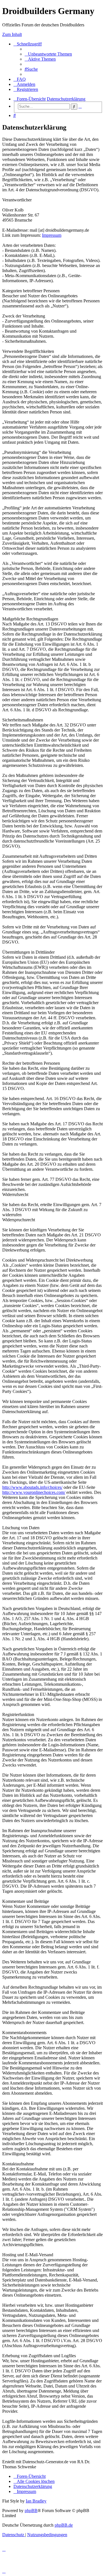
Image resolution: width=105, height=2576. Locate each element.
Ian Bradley (36, 2501)
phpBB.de (64, 2525)
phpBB (31, 2511)
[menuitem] (48, 54)
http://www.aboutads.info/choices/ (32, 1487)
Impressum (52, 235)
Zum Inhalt (12, 34)
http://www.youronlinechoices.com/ (34, 1492)
